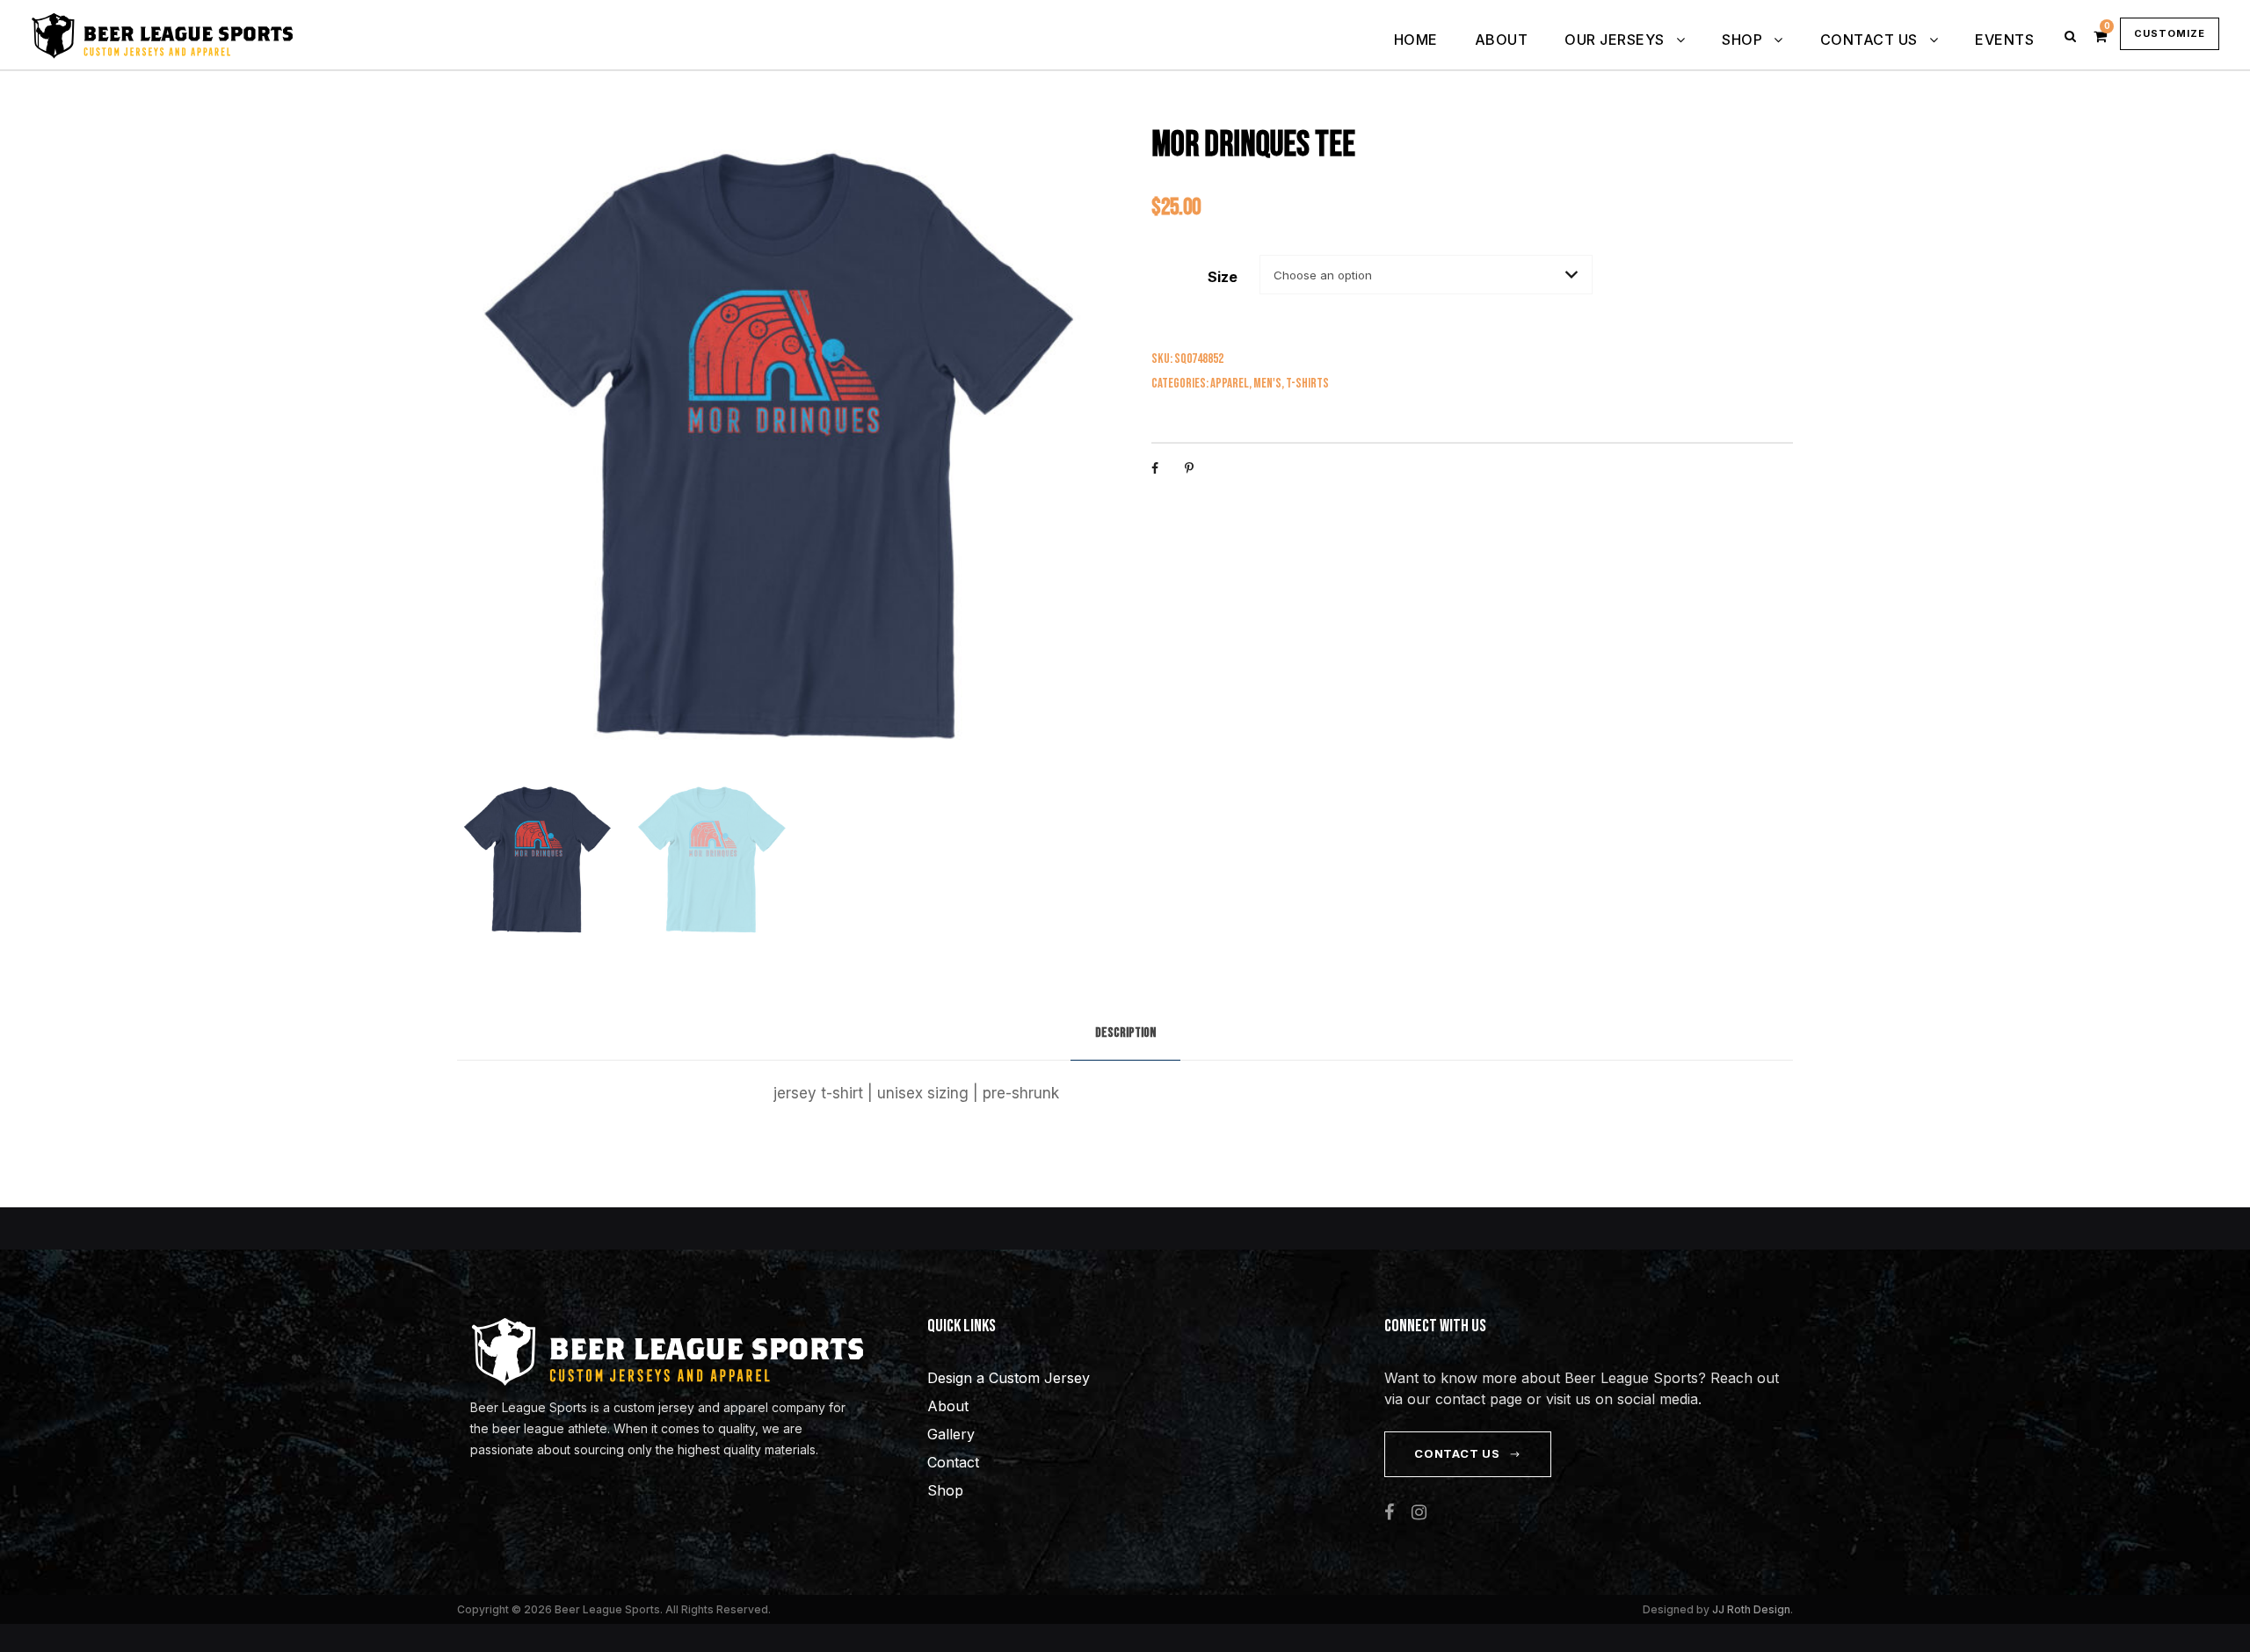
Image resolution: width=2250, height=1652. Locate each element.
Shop (1742, 40)
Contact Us (1869, 40)
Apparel (1230, 384)
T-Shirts (1307, 384)
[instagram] (1419, 1512)
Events (2004, 40)
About (1502, 40)
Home (1416, 40)
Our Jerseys (1615, 40)
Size (1223, 277)
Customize (2170, 33)
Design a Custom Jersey (1009, 1378)
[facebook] (1389, 1512)
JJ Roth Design (1751, 1609)
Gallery (951, 1434)
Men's (1267, 384)
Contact (953, 1462)
